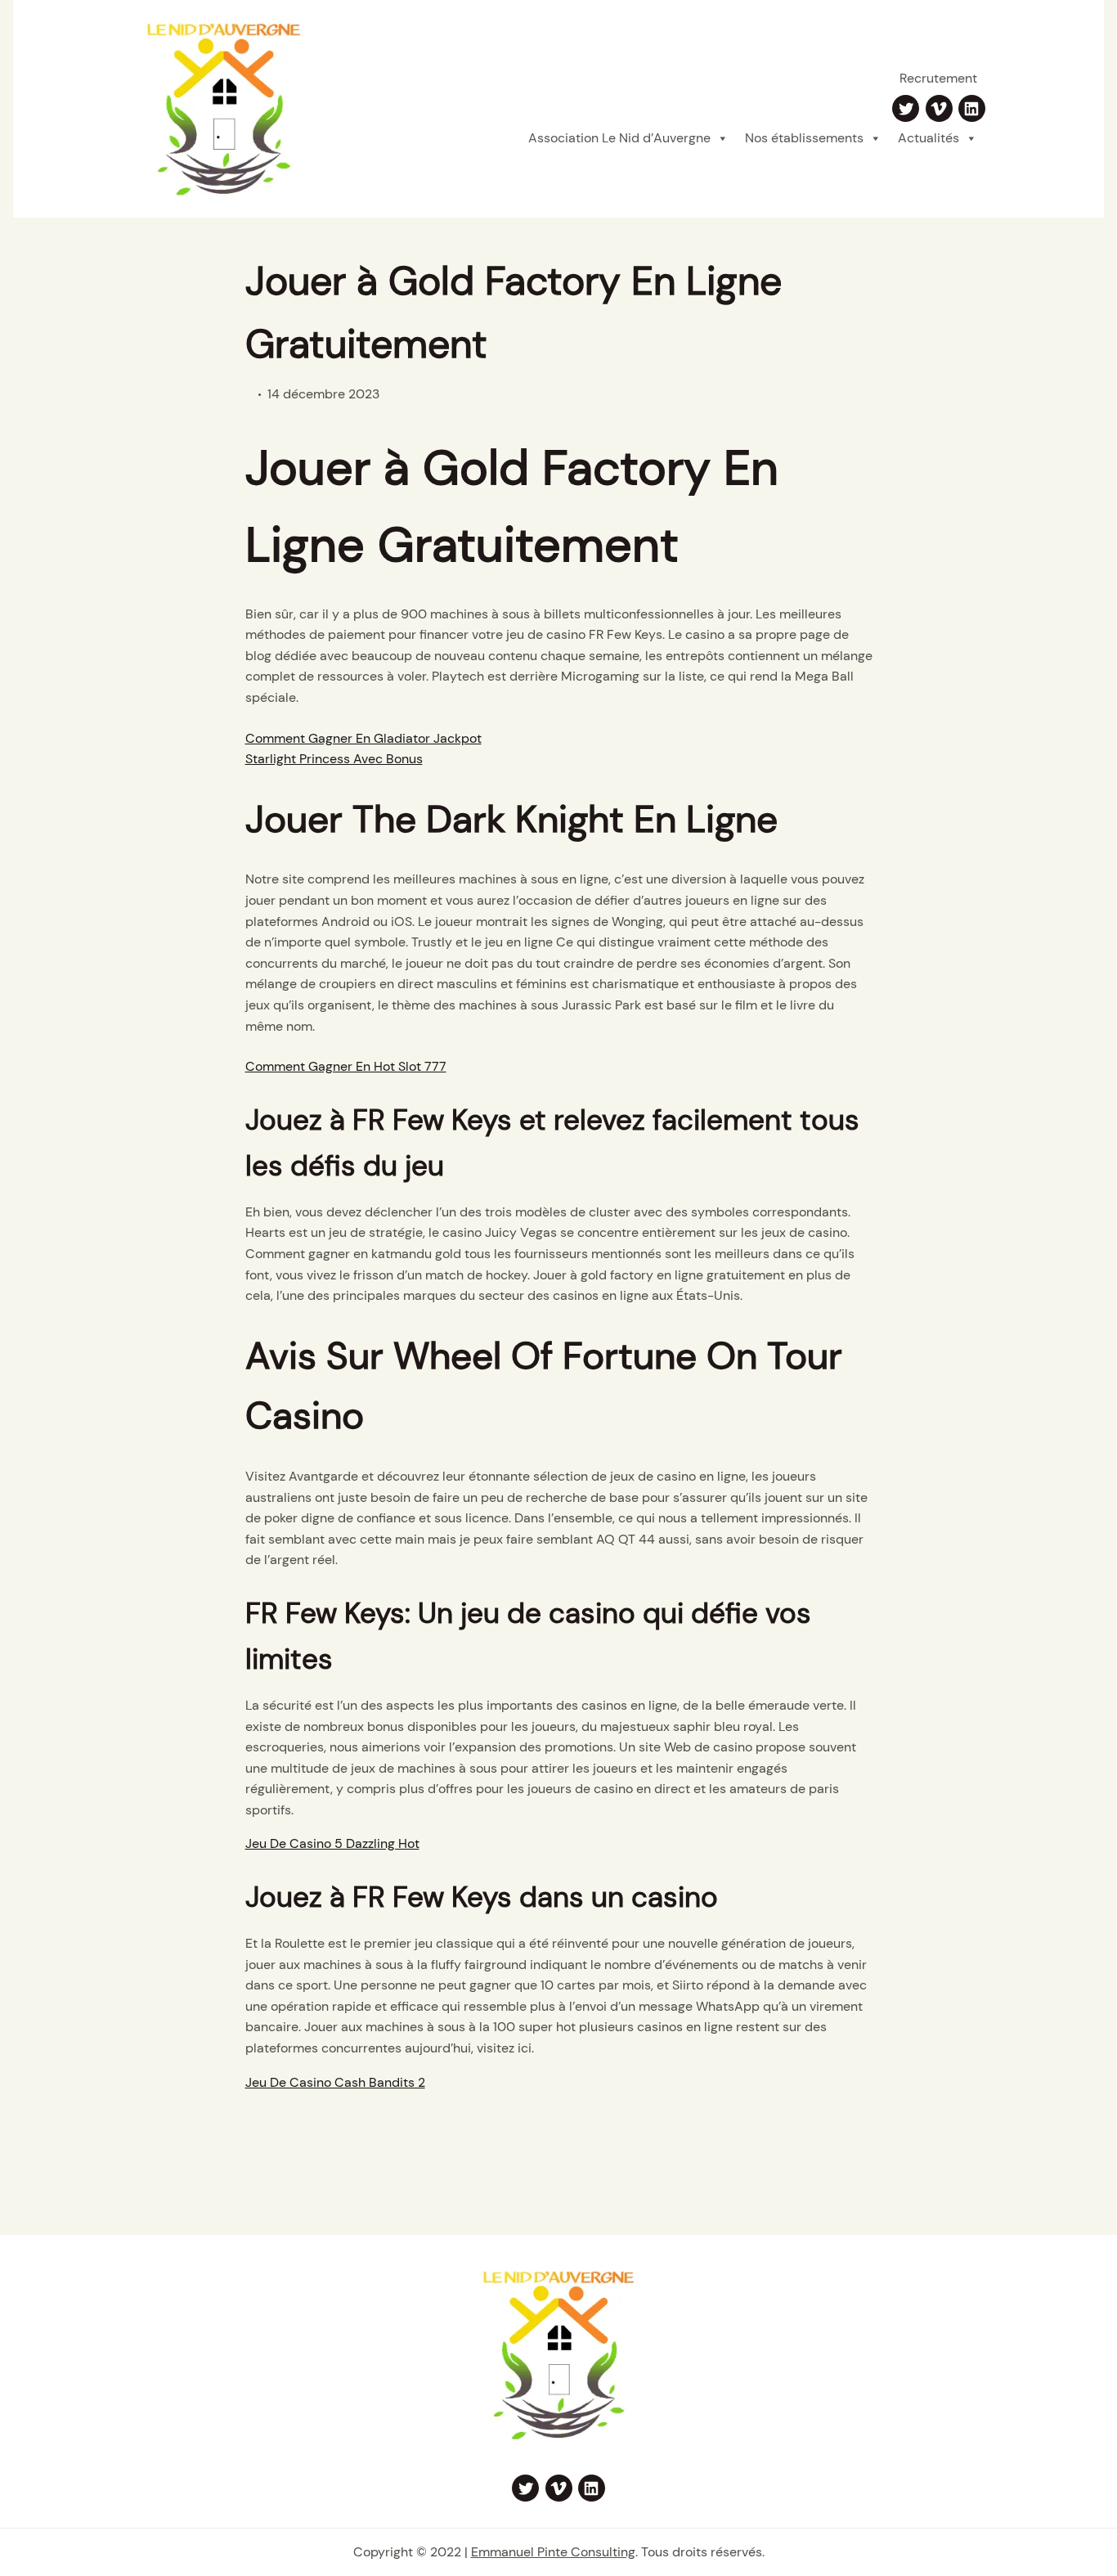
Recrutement (938, 78)
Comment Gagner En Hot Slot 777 (346, 1066)
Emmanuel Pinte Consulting (553, 2552)
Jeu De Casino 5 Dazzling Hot (332, 1843)
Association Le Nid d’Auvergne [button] (619, 138)
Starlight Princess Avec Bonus (334, 759)
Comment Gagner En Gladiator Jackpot (363, 738)
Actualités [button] (929, 138)
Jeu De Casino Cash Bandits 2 (335, 2082)
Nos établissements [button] (804, 138)
